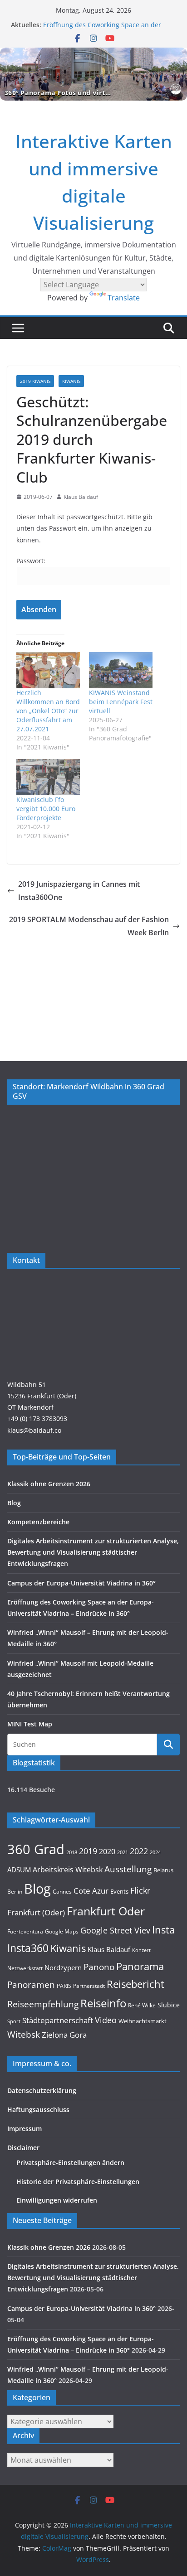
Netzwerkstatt (25, 1968)
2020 (107, 1851)
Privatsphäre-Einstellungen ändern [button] (70, 2163)
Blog (14, 1503)
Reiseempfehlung (43, 2004)
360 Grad (36, 1849)
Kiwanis (68, 1948)
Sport (14, 2021)
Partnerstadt (89, 1986)
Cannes (62, 1892)
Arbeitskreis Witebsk (68, 1870)
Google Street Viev (115, 1930)
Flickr (140, 1890)
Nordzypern (63, 1968)
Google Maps (62, 1931)
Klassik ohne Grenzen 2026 (49, 1484)
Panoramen (31, 1984)
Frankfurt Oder (106, 1911)
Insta (163, 1930)
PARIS (64, 1986)
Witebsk (24, 2035)
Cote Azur (91, 1891)
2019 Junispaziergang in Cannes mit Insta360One (79, 891)
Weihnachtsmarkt (143, 2021)
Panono (99, 1967)
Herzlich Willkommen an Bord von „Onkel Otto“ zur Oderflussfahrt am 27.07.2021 (48, 711)
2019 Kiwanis (35, 381)
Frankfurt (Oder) (36, 1912)
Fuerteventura (25, 1931)
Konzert (141, 1950)
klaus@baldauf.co (34, 1430)
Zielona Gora (64, 2035)
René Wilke (142, 2005)
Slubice (169, 2005)
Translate (124, 298)
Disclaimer (23, 2148)
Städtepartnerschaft (58, 2020)
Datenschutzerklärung (42, 2090)
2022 (139, 1851)
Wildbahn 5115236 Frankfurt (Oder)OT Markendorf (42, 1396)
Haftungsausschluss (38, 2110)
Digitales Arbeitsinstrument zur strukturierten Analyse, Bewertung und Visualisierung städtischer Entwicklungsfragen (93, 1552)
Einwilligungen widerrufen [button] (57, 2200)
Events (119, 1891)
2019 (88, 1851)
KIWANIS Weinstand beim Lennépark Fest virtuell (121, 702)
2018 (72, 1852)
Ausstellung (128, 1869)
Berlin (15, 1892)
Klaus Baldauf (81, 497)
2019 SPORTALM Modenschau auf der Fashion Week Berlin (89, 926)
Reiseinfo (103, 2003)
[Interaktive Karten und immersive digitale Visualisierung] (93, 74)
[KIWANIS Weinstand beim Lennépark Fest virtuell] (121, 670)
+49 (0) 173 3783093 (37, 1418)
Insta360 (28, 1948)
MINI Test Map (30, 1724)
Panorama (140, 1966)
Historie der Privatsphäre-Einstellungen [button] (78, 2182)
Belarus (163, 1870)
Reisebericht (135, 1984)
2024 (155, 1852)
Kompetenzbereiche (38, 1522)
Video (106, 2020)
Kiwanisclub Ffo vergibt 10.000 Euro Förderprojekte (46, 809)
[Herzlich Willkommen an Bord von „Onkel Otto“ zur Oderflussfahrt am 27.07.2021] (48, 670)
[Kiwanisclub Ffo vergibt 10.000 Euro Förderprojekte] (48, 777)
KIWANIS (71, 381)
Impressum (25, 2129)
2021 (123, 1852)
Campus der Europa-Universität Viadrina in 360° (81, 1583)
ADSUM (19, 1870)
